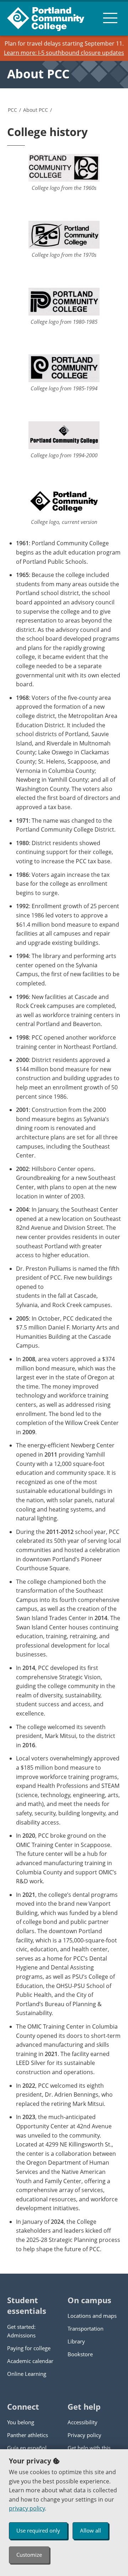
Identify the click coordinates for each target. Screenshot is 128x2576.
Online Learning (27, 2374)
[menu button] (110, 18)
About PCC (38, 74)
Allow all (90, 2530)
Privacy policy (84, 2435)
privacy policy (27, 2508)
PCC (12, 110)
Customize (29, 2555)
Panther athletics (28, 2435)
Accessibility (82, 2422)
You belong (21, 2422)
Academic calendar (30, 2361)
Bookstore (80, 2354)
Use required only (38, 2530)
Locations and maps (92, 2316)
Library (76, 2341)
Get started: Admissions (21, 2331)
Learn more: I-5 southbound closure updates (64, 53)
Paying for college (29, 2348)
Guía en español (27, 2448)
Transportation (86, 2328)
